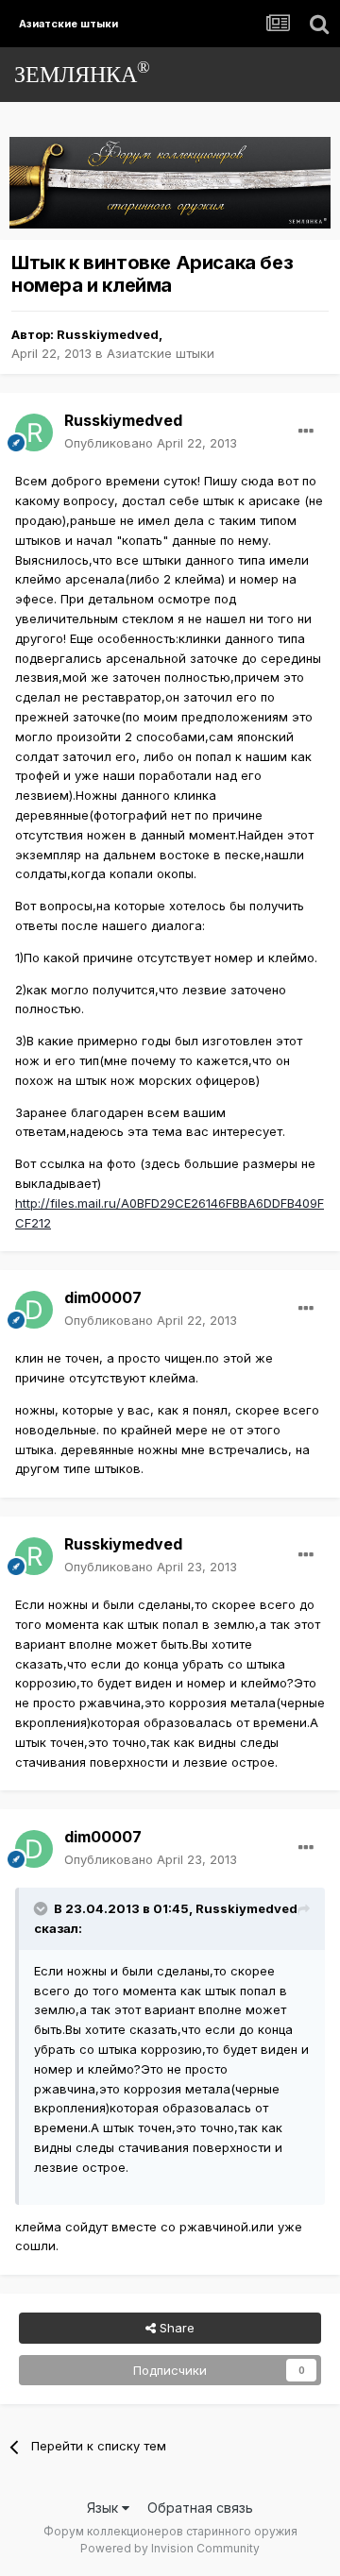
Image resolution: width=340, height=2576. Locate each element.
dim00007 (103, 1297)
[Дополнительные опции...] (306, 432)
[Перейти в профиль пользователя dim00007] (34, 1310)
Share (175, 2328)
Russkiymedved (108, 334)
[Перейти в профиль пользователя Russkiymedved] (34, 432)
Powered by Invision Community (170, 2548)
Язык (104, 2508)
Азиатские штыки (161, 353)
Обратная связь (200, 2508)
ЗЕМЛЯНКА (82, 72)
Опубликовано (151, 443)
